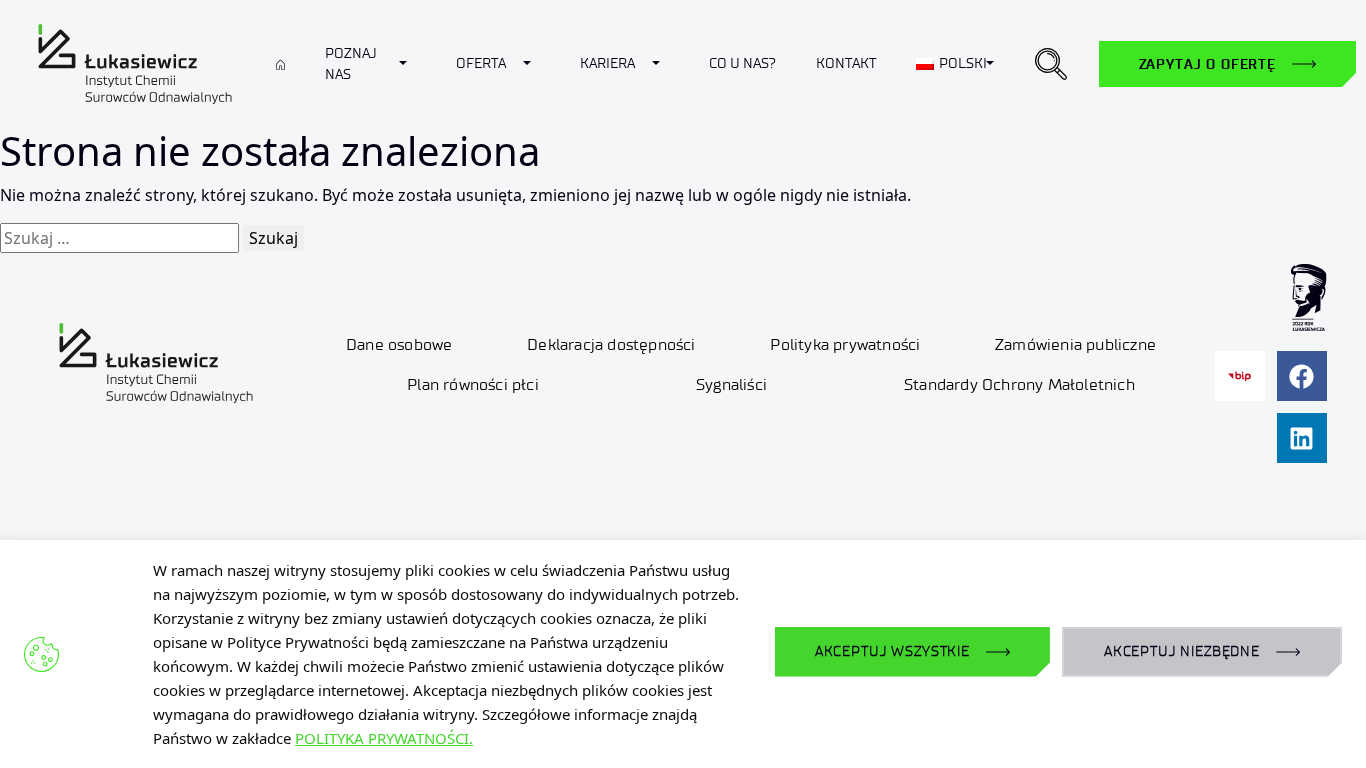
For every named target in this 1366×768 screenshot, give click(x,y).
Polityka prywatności (845, 344)
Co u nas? (742, 63)
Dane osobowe (399, 344)
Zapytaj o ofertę (1207, 64)
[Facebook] (1302, 376)
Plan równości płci (473, 384)
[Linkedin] (1302, 438)
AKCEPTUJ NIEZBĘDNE (1182, 651)
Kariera (607, 63)
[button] (1051, 64)
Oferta (481, 63)
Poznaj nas (351, 64)
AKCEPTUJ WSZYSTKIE (892, 651)
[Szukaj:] (119, 238)
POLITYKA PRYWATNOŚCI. (384, 738)
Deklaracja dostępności (611, 344)
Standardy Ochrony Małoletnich (1019, 384)
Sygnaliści (731, 384)
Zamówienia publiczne (1075, 344)
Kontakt (846, 63)
